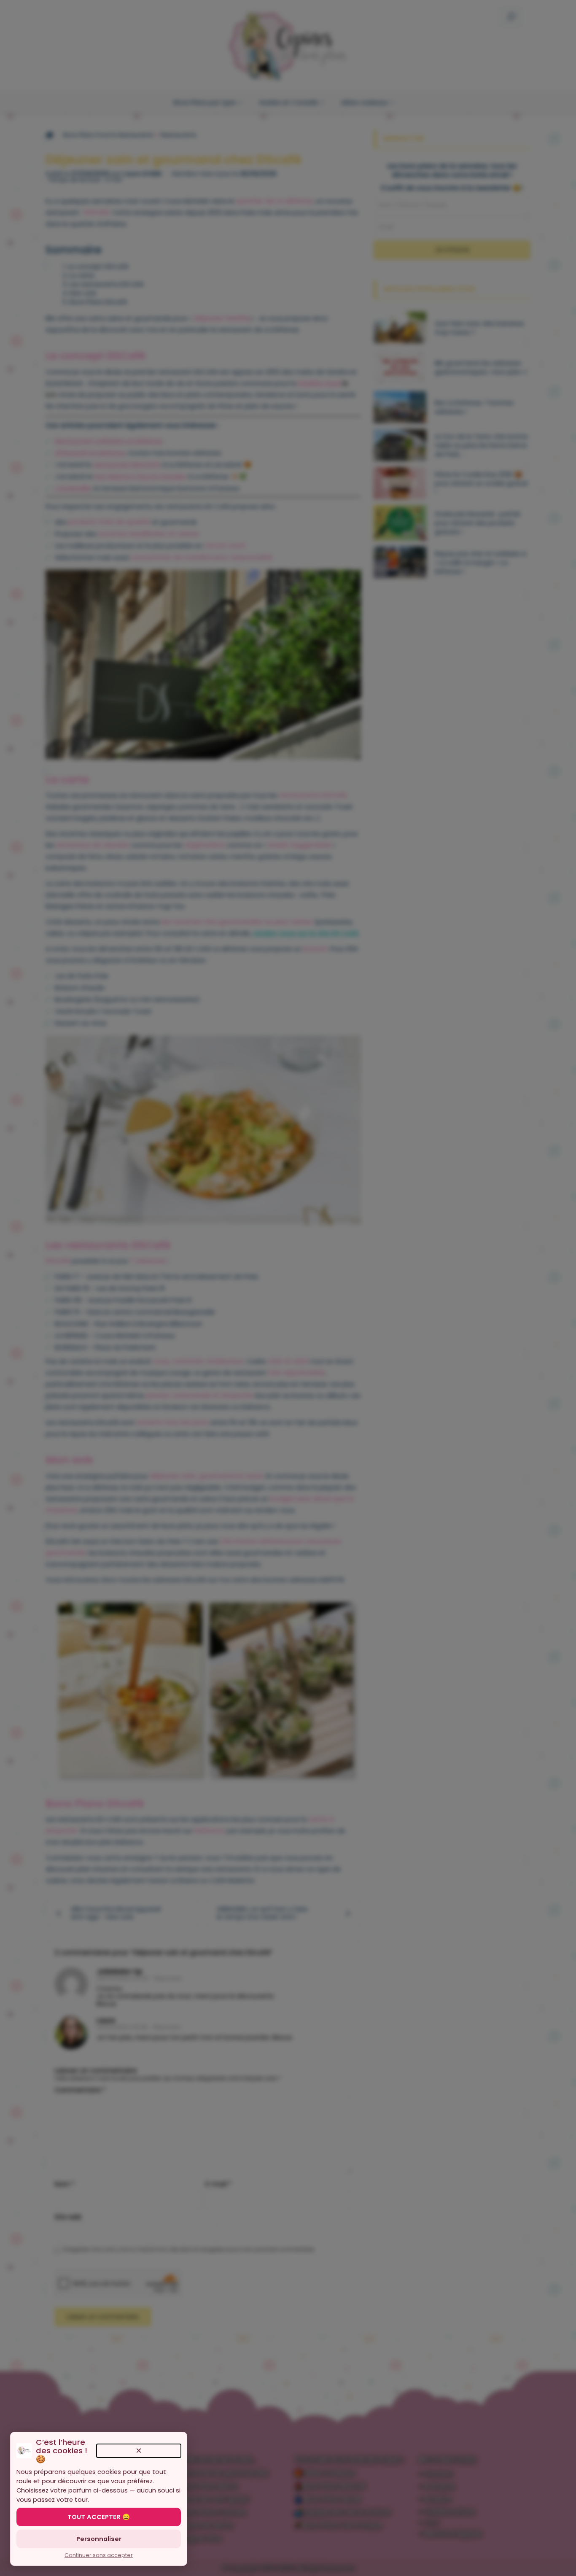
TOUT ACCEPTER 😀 (99, 2517)
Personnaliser (99, 2539)
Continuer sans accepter (99, 2555)
